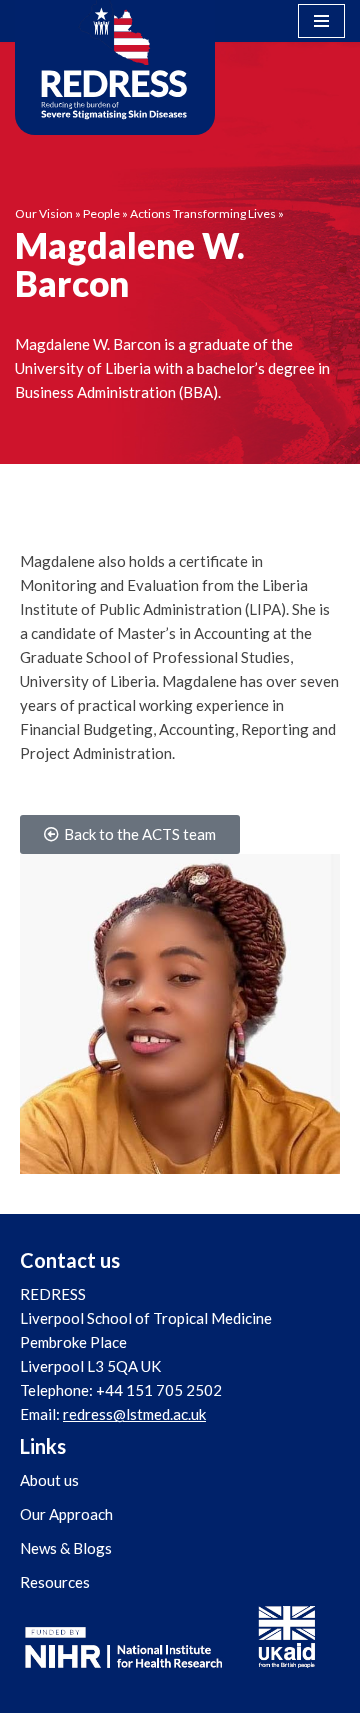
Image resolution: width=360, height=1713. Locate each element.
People (101, 213)
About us (49, 1480)
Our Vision (44, 213)
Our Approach (66, 1514)
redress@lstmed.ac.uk (134, 1414)
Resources (55, 1582)
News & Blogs (66, 1548)
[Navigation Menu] (321, 21)
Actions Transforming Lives (203, 213)
